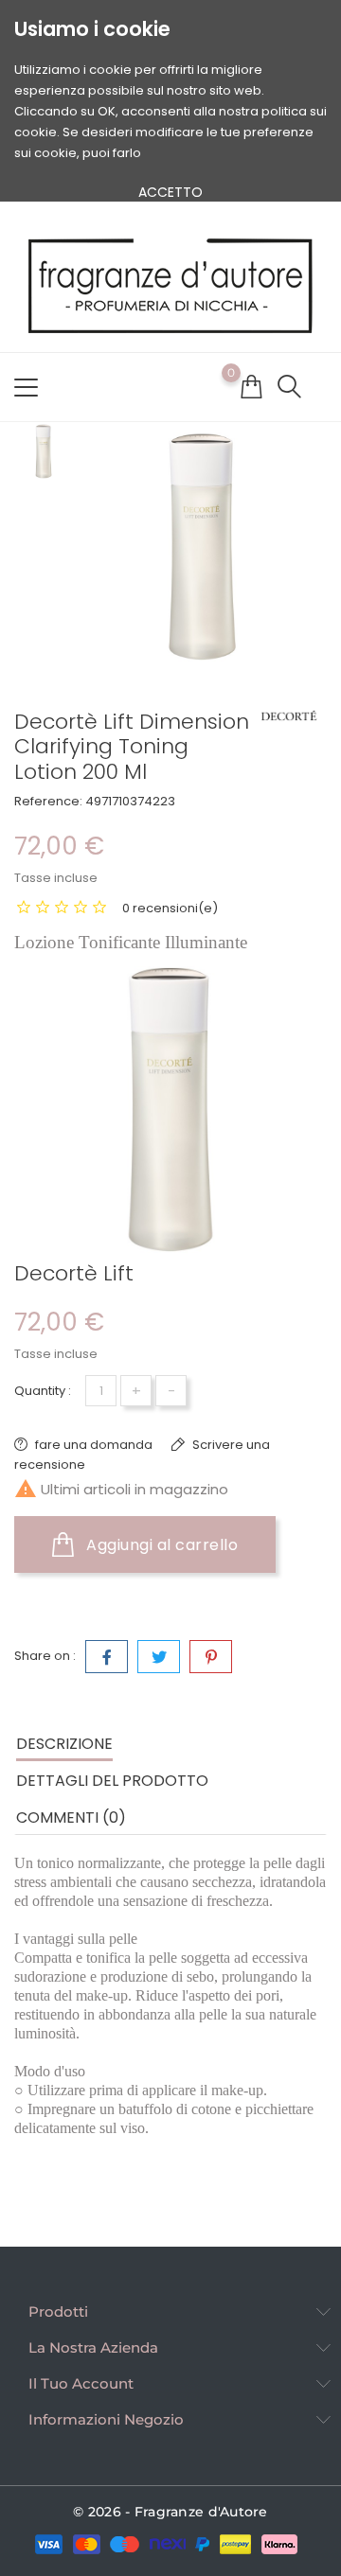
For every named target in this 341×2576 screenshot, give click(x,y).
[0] (251, 386)
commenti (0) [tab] (71, 1817)
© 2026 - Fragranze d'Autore (170, 2512)
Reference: (48, 801)
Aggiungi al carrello (161, 1545)
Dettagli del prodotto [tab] (112, 1781)
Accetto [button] (170, 192)
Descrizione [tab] (64, 1744)
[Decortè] (289, 715)
